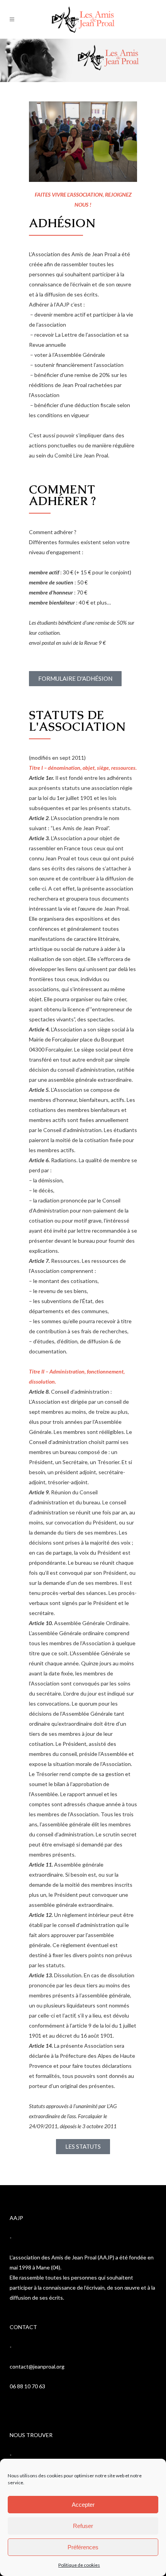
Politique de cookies (79, 2565)
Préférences (83, 2547)
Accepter (83, 2505)
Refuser (83, 2526)
